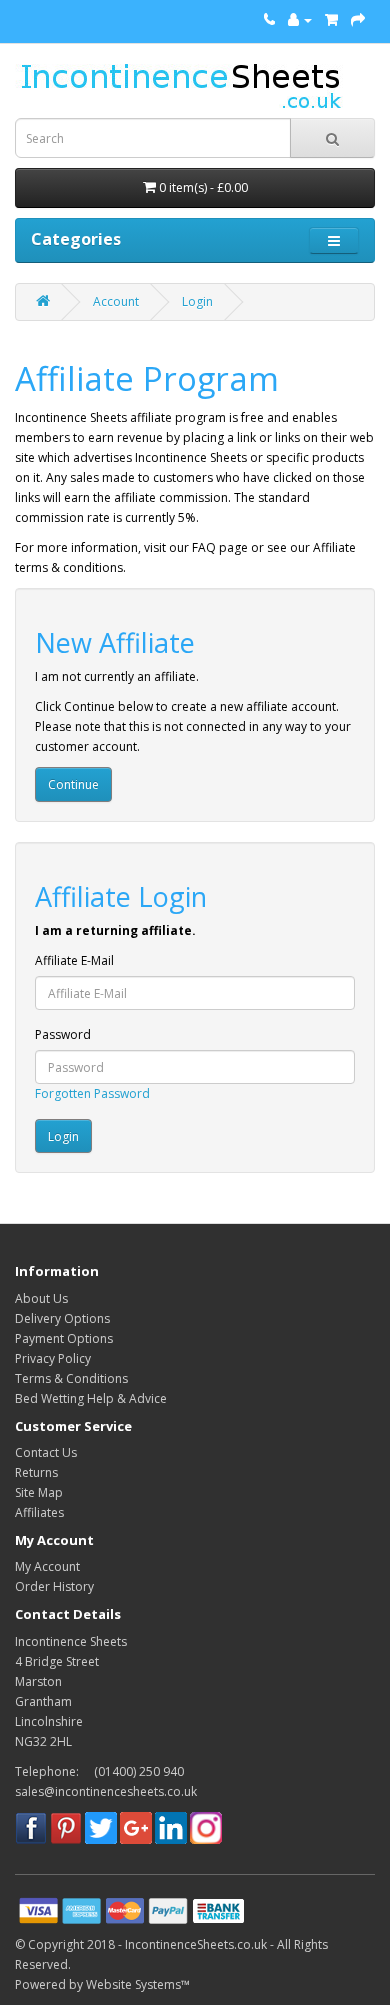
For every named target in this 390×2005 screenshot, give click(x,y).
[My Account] (300, 19)
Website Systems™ (138, 1984)
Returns (36, 1472)
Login (197, 301)
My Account (47, 1566)
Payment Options (64, 1338)
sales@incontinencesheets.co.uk (106, 1791)
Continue (73, 784)
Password (63, 1034)
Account (116, 301)
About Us (41, 1298)
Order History (54, 1586)
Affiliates (39, 1512)
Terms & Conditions (71, 1378)
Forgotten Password (92, 1093)
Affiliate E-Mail (74, 960)
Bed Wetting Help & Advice (91, 1398)
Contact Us (46, 1452)
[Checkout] (358, 19)
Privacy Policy (53, 1358)
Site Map (39, 1492)
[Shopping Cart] (331, 19)
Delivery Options (62, 1318)
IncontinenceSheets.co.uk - (201, 1944)
